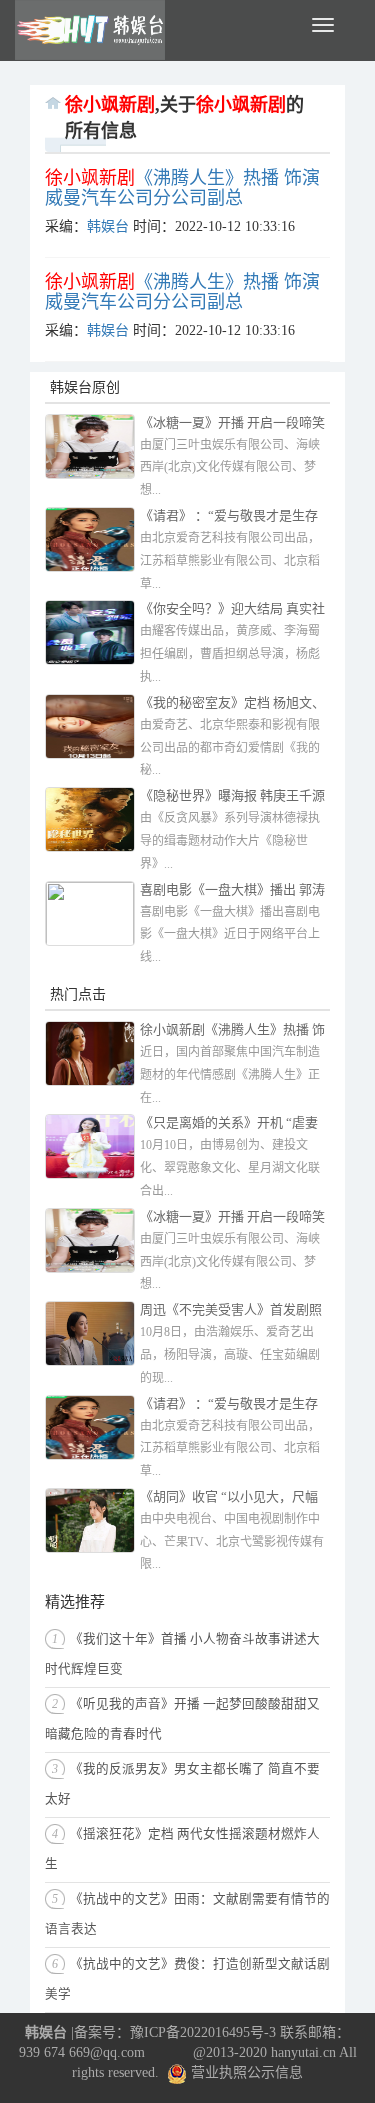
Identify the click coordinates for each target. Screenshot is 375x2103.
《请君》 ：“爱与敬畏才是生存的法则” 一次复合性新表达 (229, 517)
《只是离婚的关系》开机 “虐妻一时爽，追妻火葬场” (229, 1124)
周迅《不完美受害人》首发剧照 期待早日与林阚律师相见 (231, 1311)
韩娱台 (108, 226)
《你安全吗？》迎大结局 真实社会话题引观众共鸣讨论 (232, 610)
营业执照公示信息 (245, 2072)
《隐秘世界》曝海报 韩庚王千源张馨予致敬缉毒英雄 (232, 797)
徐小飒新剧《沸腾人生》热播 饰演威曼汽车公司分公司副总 (232, 1031)
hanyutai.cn (303, 2052)
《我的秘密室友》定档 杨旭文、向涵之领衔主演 (232, 704)
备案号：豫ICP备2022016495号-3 (175, 2032)
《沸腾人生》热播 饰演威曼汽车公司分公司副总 (182, 188)
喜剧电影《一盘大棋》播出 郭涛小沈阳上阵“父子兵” (232, 891)
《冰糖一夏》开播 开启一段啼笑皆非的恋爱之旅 (232, 424)
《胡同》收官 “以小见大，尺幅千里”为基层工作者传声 (229, 1498)
